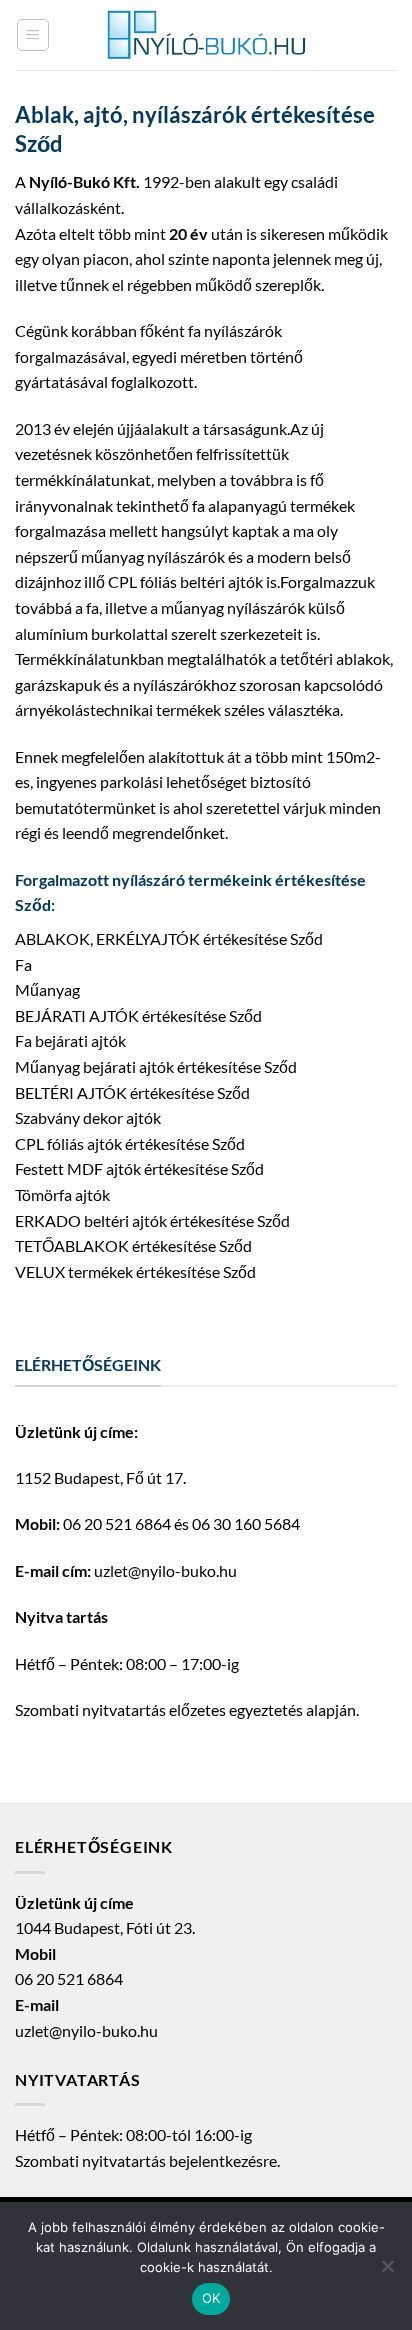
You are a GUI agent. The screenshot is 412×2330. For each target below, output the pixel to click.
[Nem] (387, 2272)
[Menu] (33, 35)
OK (211, 2298)
